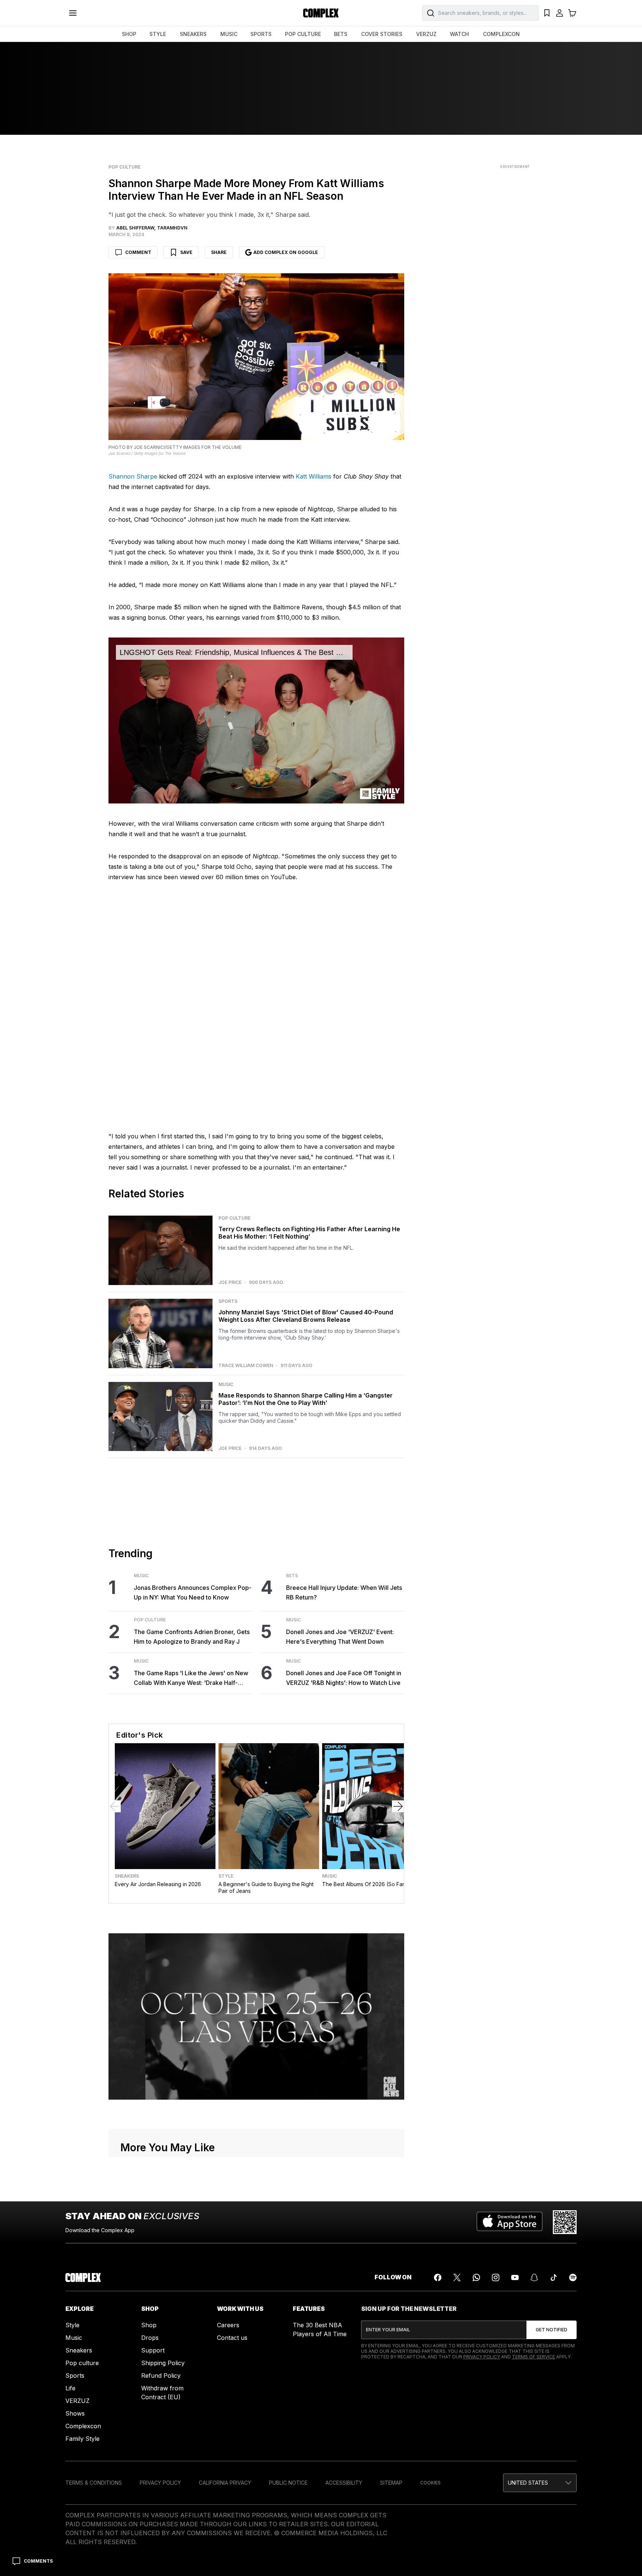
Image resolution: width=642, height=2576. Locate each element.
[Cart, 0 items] (572, 13)
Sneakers (127, 1876)
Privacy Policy (482, 2357)
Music (226, 1385)
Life (70, 2388)
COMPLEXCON (501, 34)
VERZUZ (426, 34)
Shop (149, 2325)
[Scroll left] (115, 1806)
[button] (540, 2483)
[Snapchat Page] (534, 2277)
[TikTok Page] (554, 2277)
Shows (75, 2413)
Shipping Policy (163, 2363)
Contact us (232, 2338)
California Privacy (225, 2483)
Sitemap (391, 2483)
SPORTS (261, 34)
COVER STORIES (382, 34)
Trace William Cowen (246, 1366)
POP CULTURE (303, 34)
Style (226, 1876)
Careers (228, 2325)
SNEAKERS (193, 34)
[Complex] (321, 13)
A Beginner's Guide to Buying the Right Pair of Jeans (266, 1887)
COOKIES (430, 2483)
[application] (256, 721)
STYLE (158, 34)
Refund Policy (161, 2376)
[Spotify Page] (573, 2277)
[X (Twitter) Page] (457, 2277)
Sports (228, 1301)
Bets (292, 1576)
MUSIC (229, 34)
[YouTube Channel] (515, 2277)
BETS (341, 34)
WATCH (459, 34)
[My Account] (560, 13)
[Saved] (547, 13)
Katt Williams (314, 476)
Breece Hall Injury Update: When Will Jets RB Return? (344, 1592)
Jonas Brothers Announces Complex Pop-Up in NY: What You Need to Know (193, 1592)
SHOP (129, 34)
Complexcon (83, 2426)
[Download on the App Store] (510, 2222)
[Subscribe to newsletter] (552, 2330)
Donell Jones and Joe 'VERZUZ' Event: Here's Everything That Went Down (340, 1637)
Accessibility (344, 2483)
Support (153, 2350)
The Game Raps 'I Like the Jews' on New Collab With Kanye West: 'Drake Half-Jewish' (191, 1678)
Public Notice (288, 2483)
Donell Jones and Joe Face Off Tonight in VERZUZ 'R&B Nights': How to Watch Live (344, 1678)
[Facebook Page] (438, 2277)
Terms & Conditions (94, 2483)
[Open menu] (73, 13)
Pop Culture (124, 167)
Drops (150, 2338)
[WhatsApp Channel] (476, 2277)
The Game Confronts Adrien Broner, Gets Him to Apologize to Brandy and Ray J (192, 1637)
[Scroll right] (398, 1806)
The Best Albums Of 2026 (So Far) (364, 1884)
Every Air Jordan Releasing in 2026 (158, 1884)
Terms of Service (534, 2357)
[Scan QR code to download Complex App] (565, 2222)
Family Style (82, 2439)
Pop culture (82, 2363)
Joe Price (230, 1282)
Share (219, 252)
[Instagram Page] (496, 2277)
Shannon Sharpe (133, 476)
